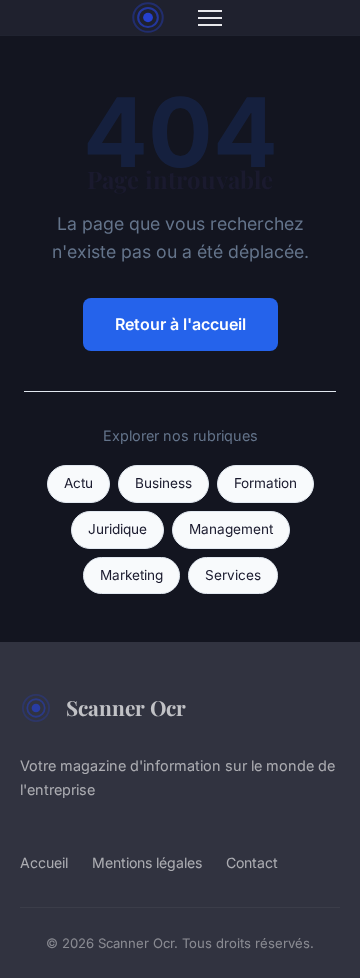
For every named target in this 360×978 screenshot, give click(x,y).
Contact (252, 862)
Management (231, 529)
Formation (265, 483)
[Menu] (210, 18)
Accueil (44, 862)
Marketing (131, 575)
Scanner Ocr (126, 707)
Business (163, 483)
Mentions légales (147, 862)
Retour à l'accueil (180, 324)
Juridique (117, 529)
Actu (78, 483)
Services (233, 575)
